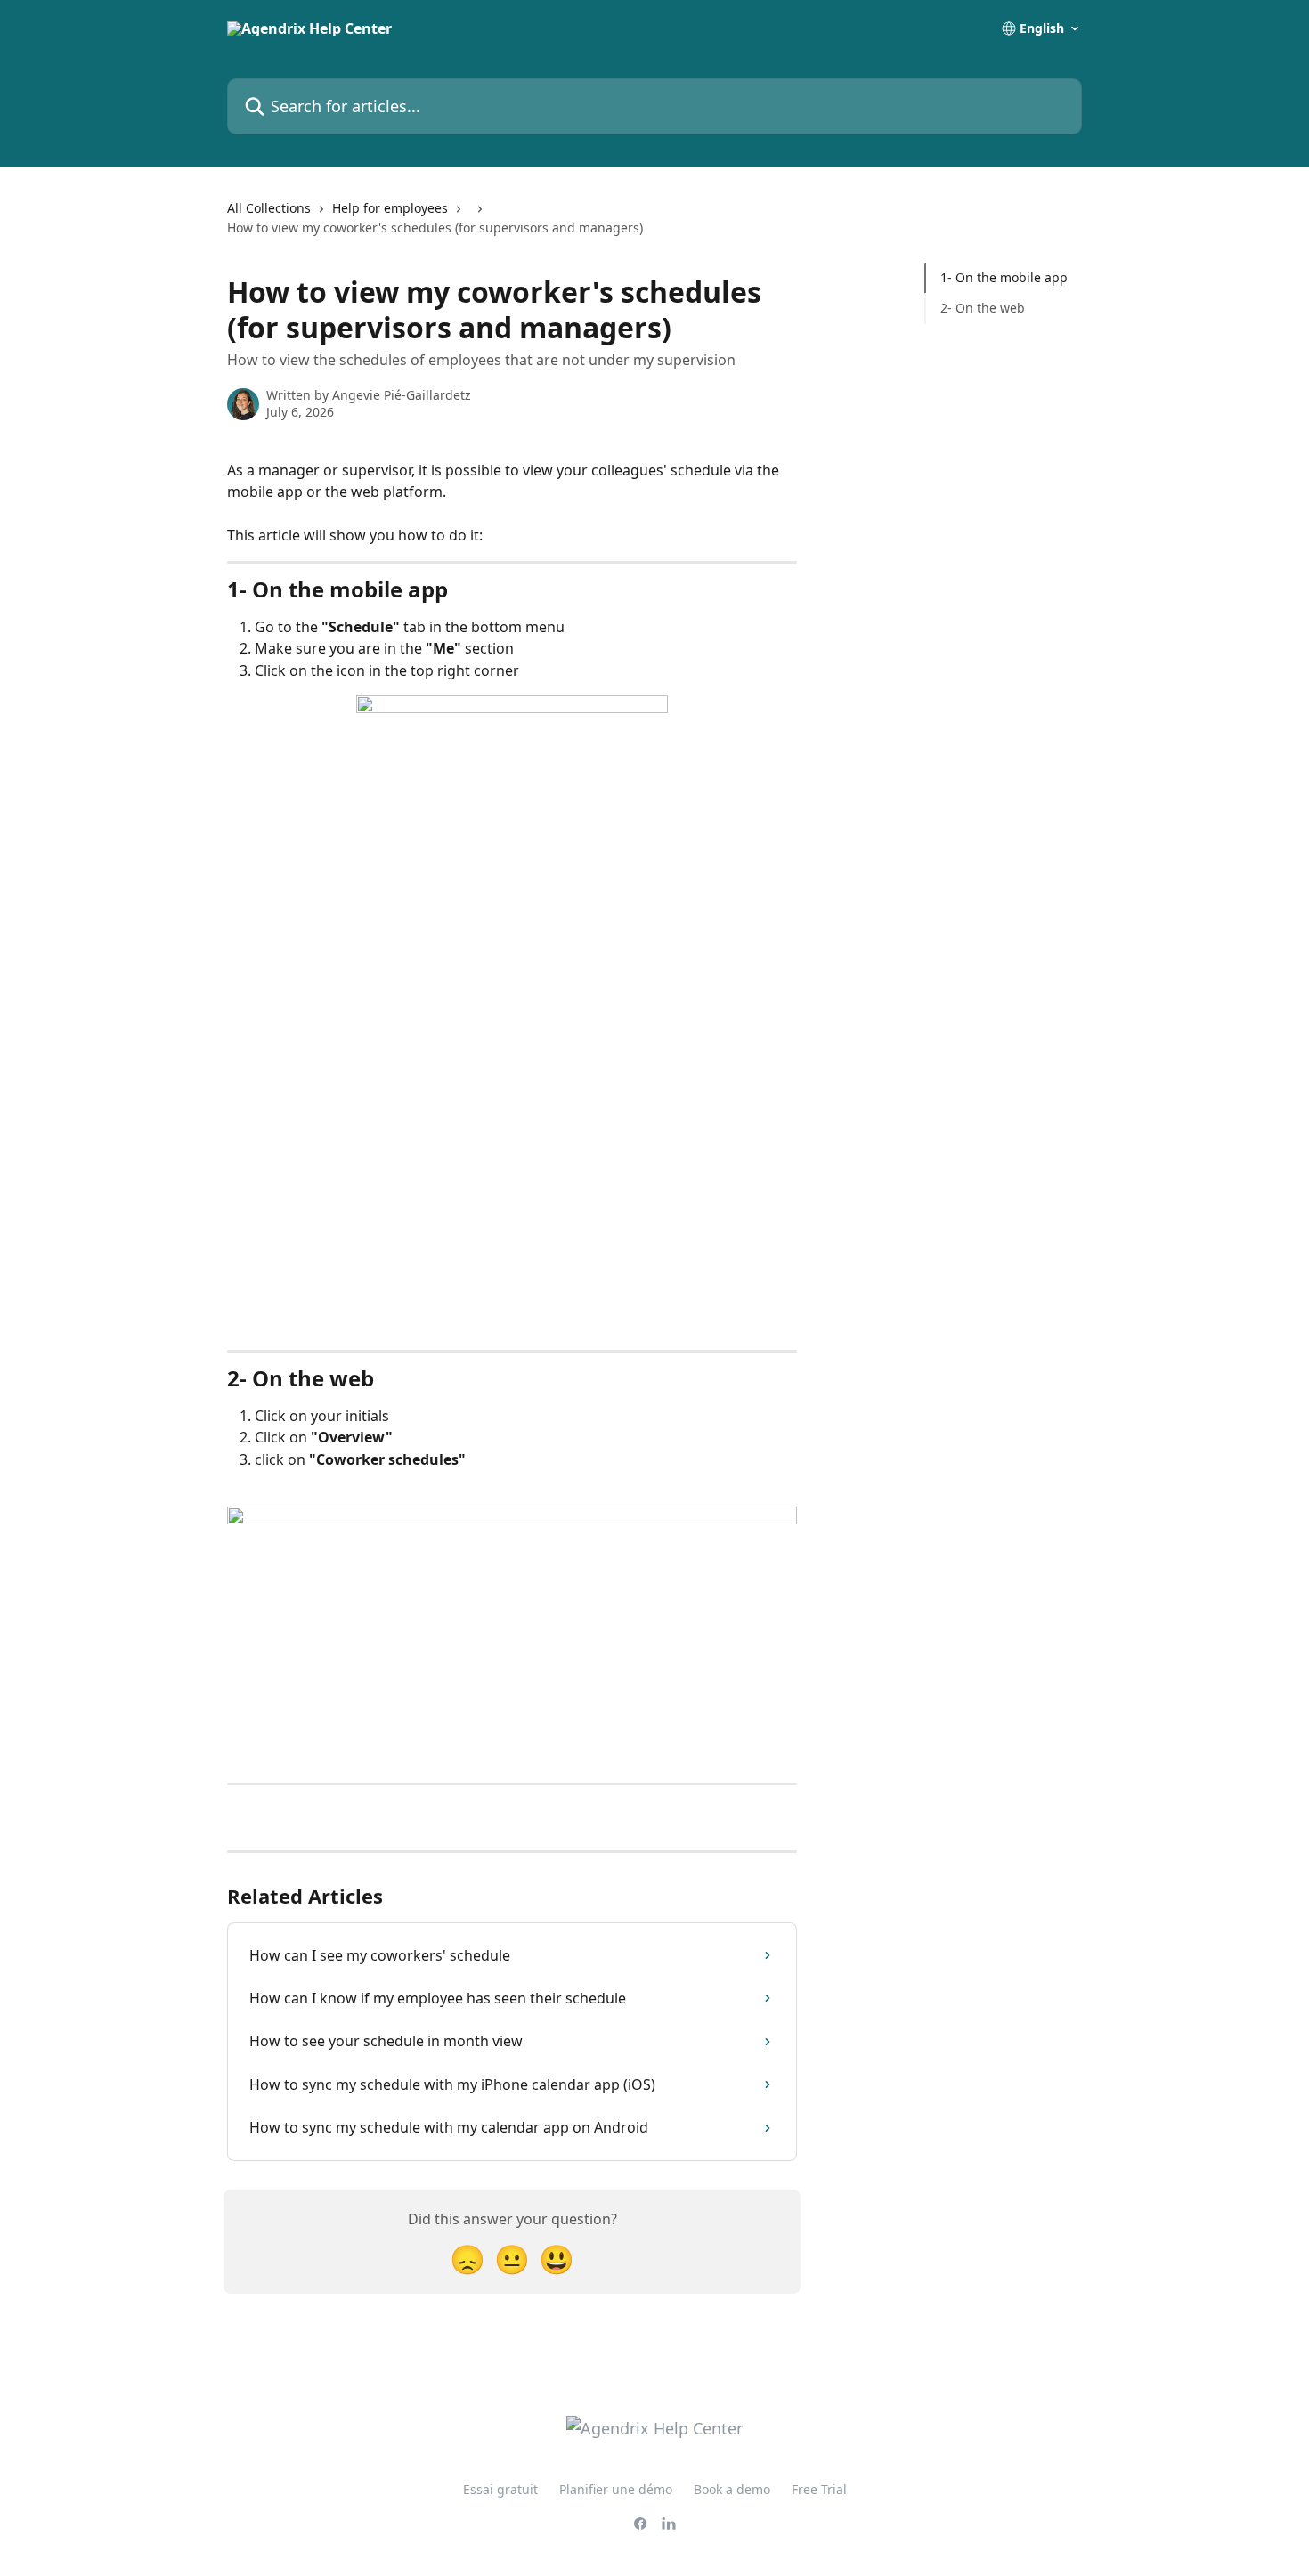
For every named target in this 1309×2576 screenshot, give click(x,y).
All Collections (269, 208)
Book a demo (732, 2489)
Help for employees (390, 208)
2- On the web (983, 308)
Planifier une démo (616, 2489)
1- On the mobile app (1004, 277)
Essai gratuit (500, 2489)
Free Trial (819, 2489)
